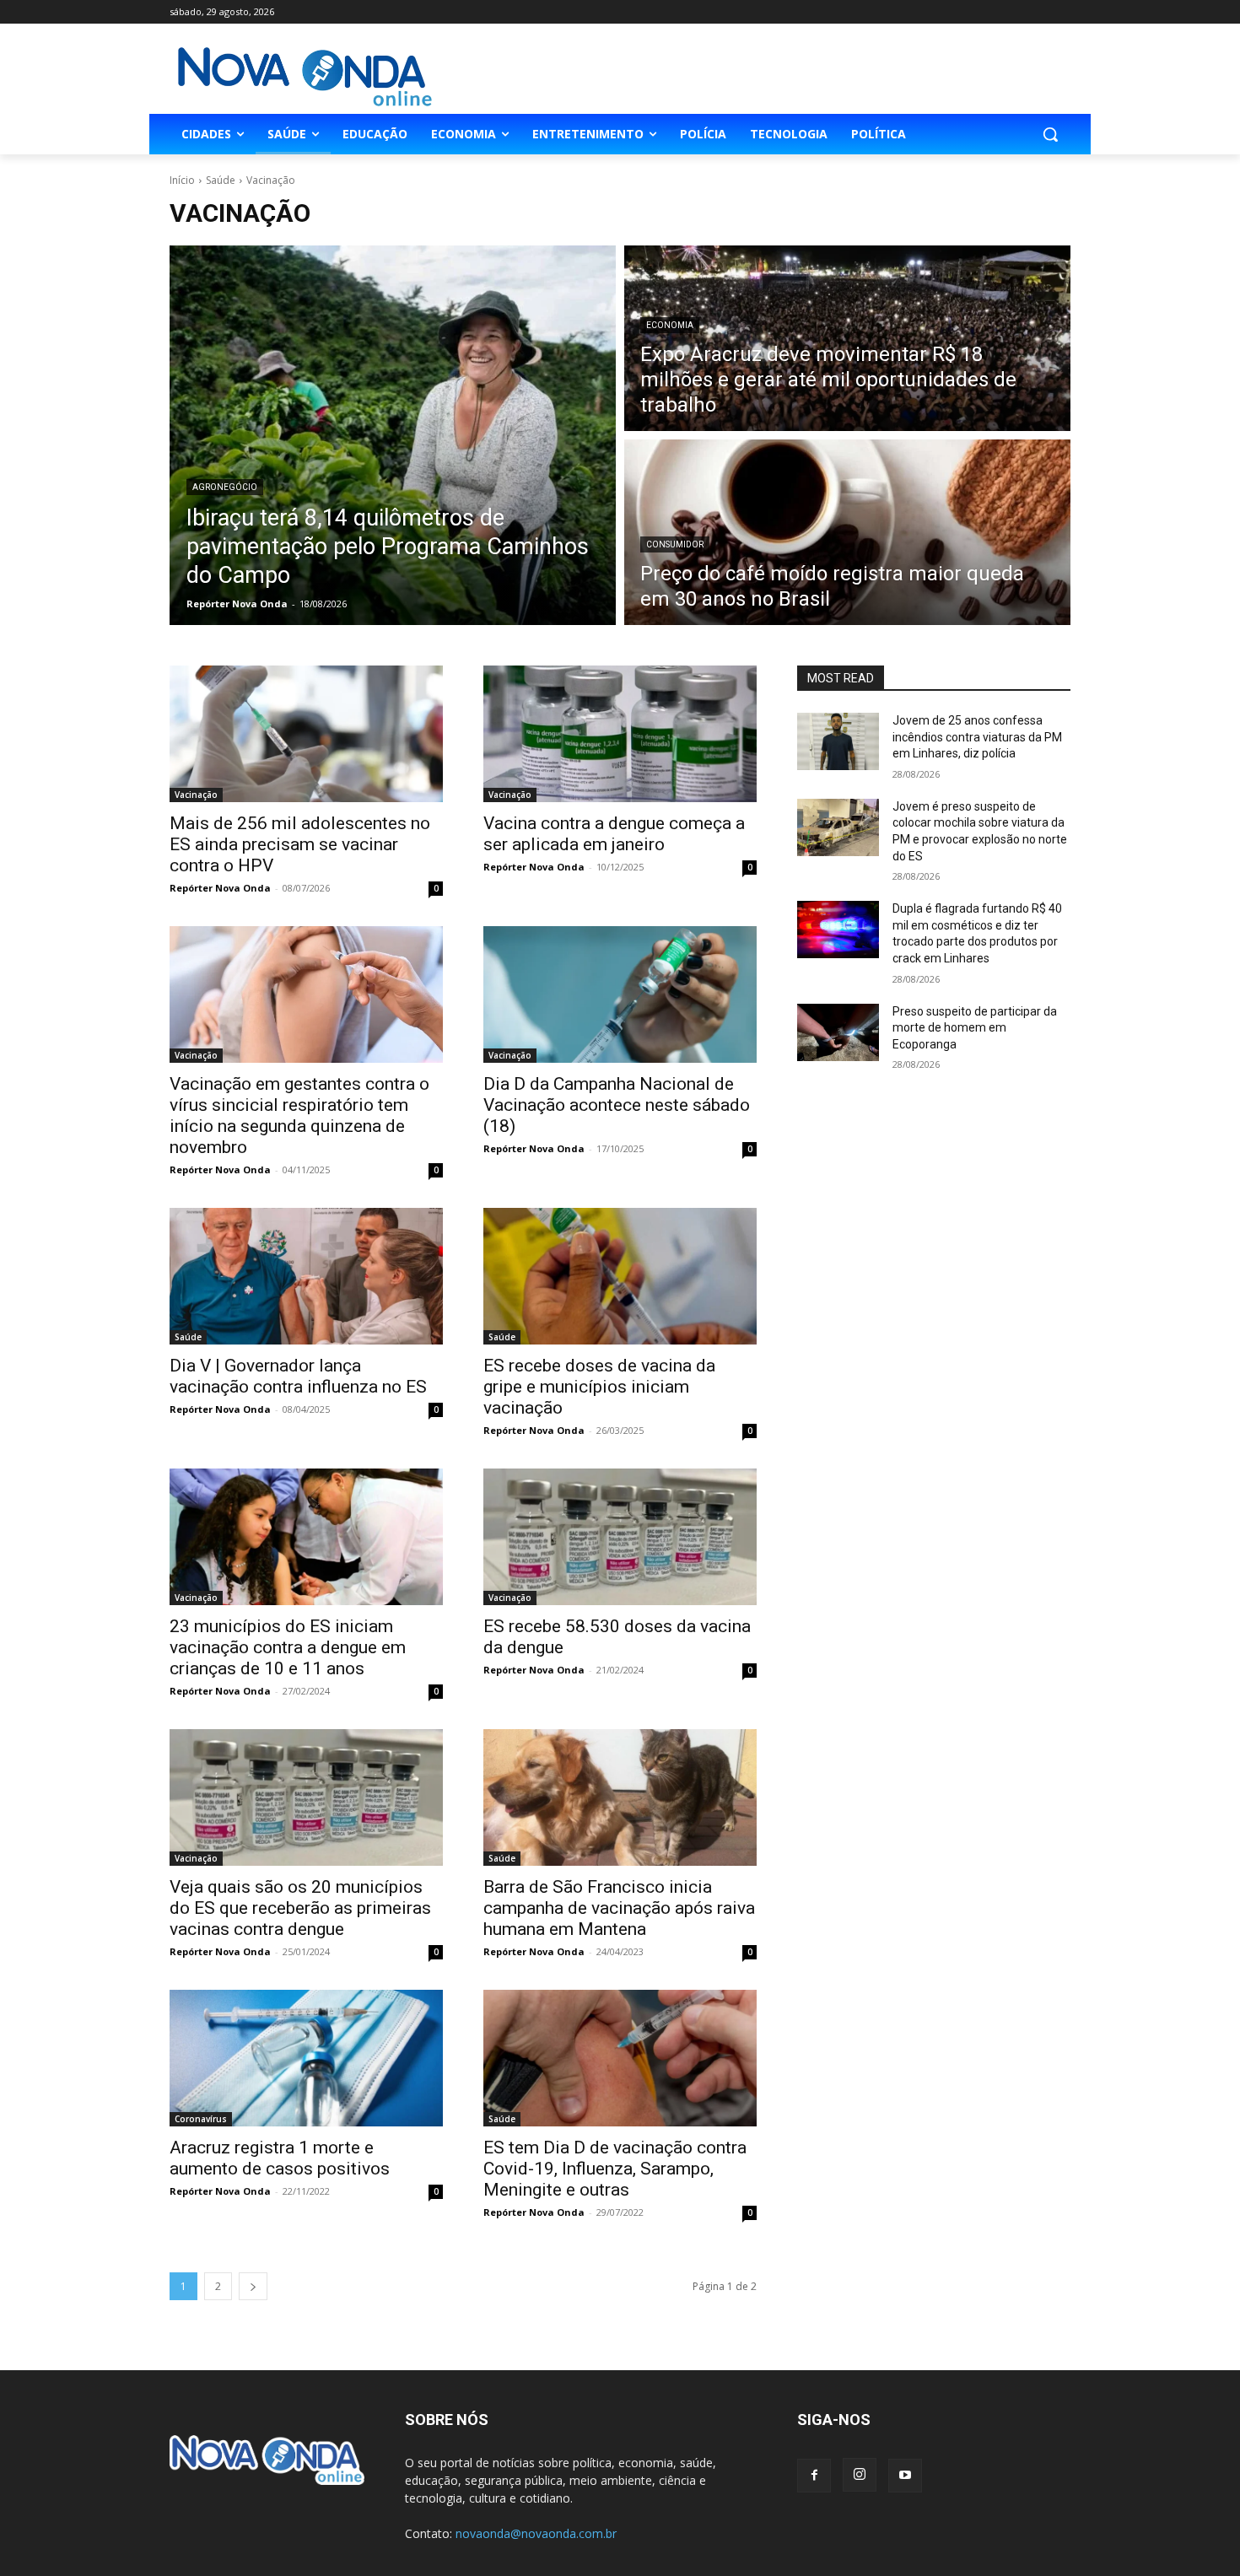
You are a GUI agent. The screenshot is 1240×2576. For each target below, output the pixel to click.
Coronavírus (201, 2119)
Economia (670, 325)
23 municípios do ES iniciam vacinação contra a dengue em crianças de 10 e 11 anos (288, 1647)
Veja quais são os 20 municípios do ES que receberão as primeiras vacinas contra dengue (300, 1908)
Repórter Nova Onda (220, 888)
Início (182, 180)
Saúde (221, 180)
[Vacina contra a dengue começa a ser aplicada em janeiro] (620, 734)
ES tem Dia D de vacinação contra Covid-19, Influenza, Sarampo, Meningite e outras (615, 2169)
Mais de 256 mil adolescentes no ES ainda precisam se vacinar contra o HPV (300, 844)
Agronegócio (225, 487)
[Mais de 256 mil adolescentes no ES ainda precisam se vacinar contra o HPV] (306, 734)
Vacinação (196, 795)
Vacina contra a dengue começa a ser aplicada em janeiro (614, 834)
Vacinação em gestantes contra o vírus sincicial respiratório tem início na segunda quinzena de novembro (299, 1116)
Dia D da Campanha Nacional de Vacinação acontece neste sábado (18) (617, 1105)
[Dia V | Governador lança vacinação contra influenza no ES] (306, 1276)
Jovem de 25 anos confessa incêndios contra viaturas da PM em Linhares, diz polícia (977, 737)
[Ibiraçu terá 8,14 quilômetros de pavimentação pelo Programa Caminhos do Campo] (393, 435)
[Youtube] (905, 2476)
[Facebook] (814, 2476)
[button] (1050, 134)
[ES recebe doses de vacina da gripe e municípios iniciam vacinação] (620, 1276)
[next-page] (253, 2286)
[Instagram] (860, 2475)
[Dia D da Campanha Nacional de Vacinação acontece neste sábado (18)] (620, 994)
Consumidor (675, 544)
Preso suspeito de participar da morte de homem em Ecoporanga (975, 1028)
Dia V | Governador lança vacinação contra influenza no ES (298, 1376)
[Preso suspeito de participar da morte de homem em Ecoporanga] (838, 1032)
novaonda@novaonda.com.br (536, 2533)
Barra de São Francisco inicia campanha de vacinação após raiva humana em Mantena (619, 1908)
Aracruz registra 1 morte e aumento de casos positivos (280, 2158)
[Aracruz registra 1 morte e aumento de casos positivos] (306, 2058)
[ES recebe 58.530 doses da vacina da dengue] (620, 1537)
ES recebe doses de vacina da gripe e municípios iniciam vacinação (599, 1387)
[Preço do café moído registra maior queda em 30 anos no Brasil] (847, 532)
